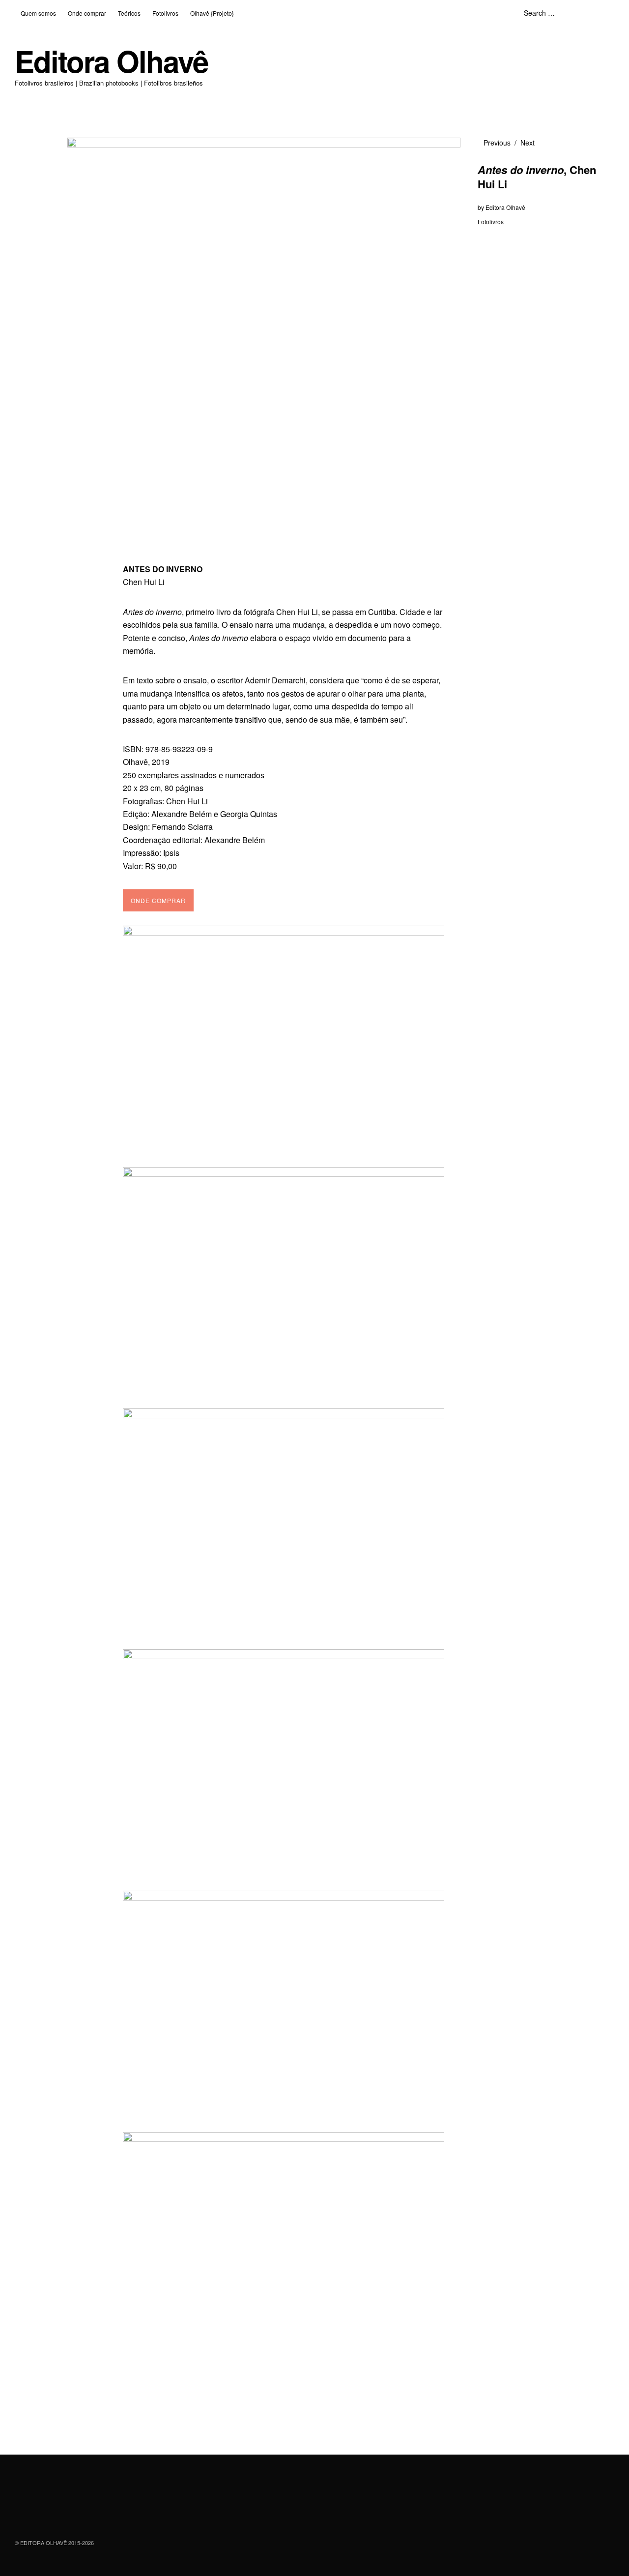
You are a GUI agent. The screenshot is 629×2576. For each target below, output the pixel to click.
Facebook (23, 2516)
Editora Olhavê (111, 61)
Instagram (49, 2516)
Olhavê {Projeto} (212, 13)
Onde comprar (87, 13)
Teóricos (129, 13)
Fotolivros (165, 13)
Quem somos (38, 13)
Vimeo (75, 2516)
